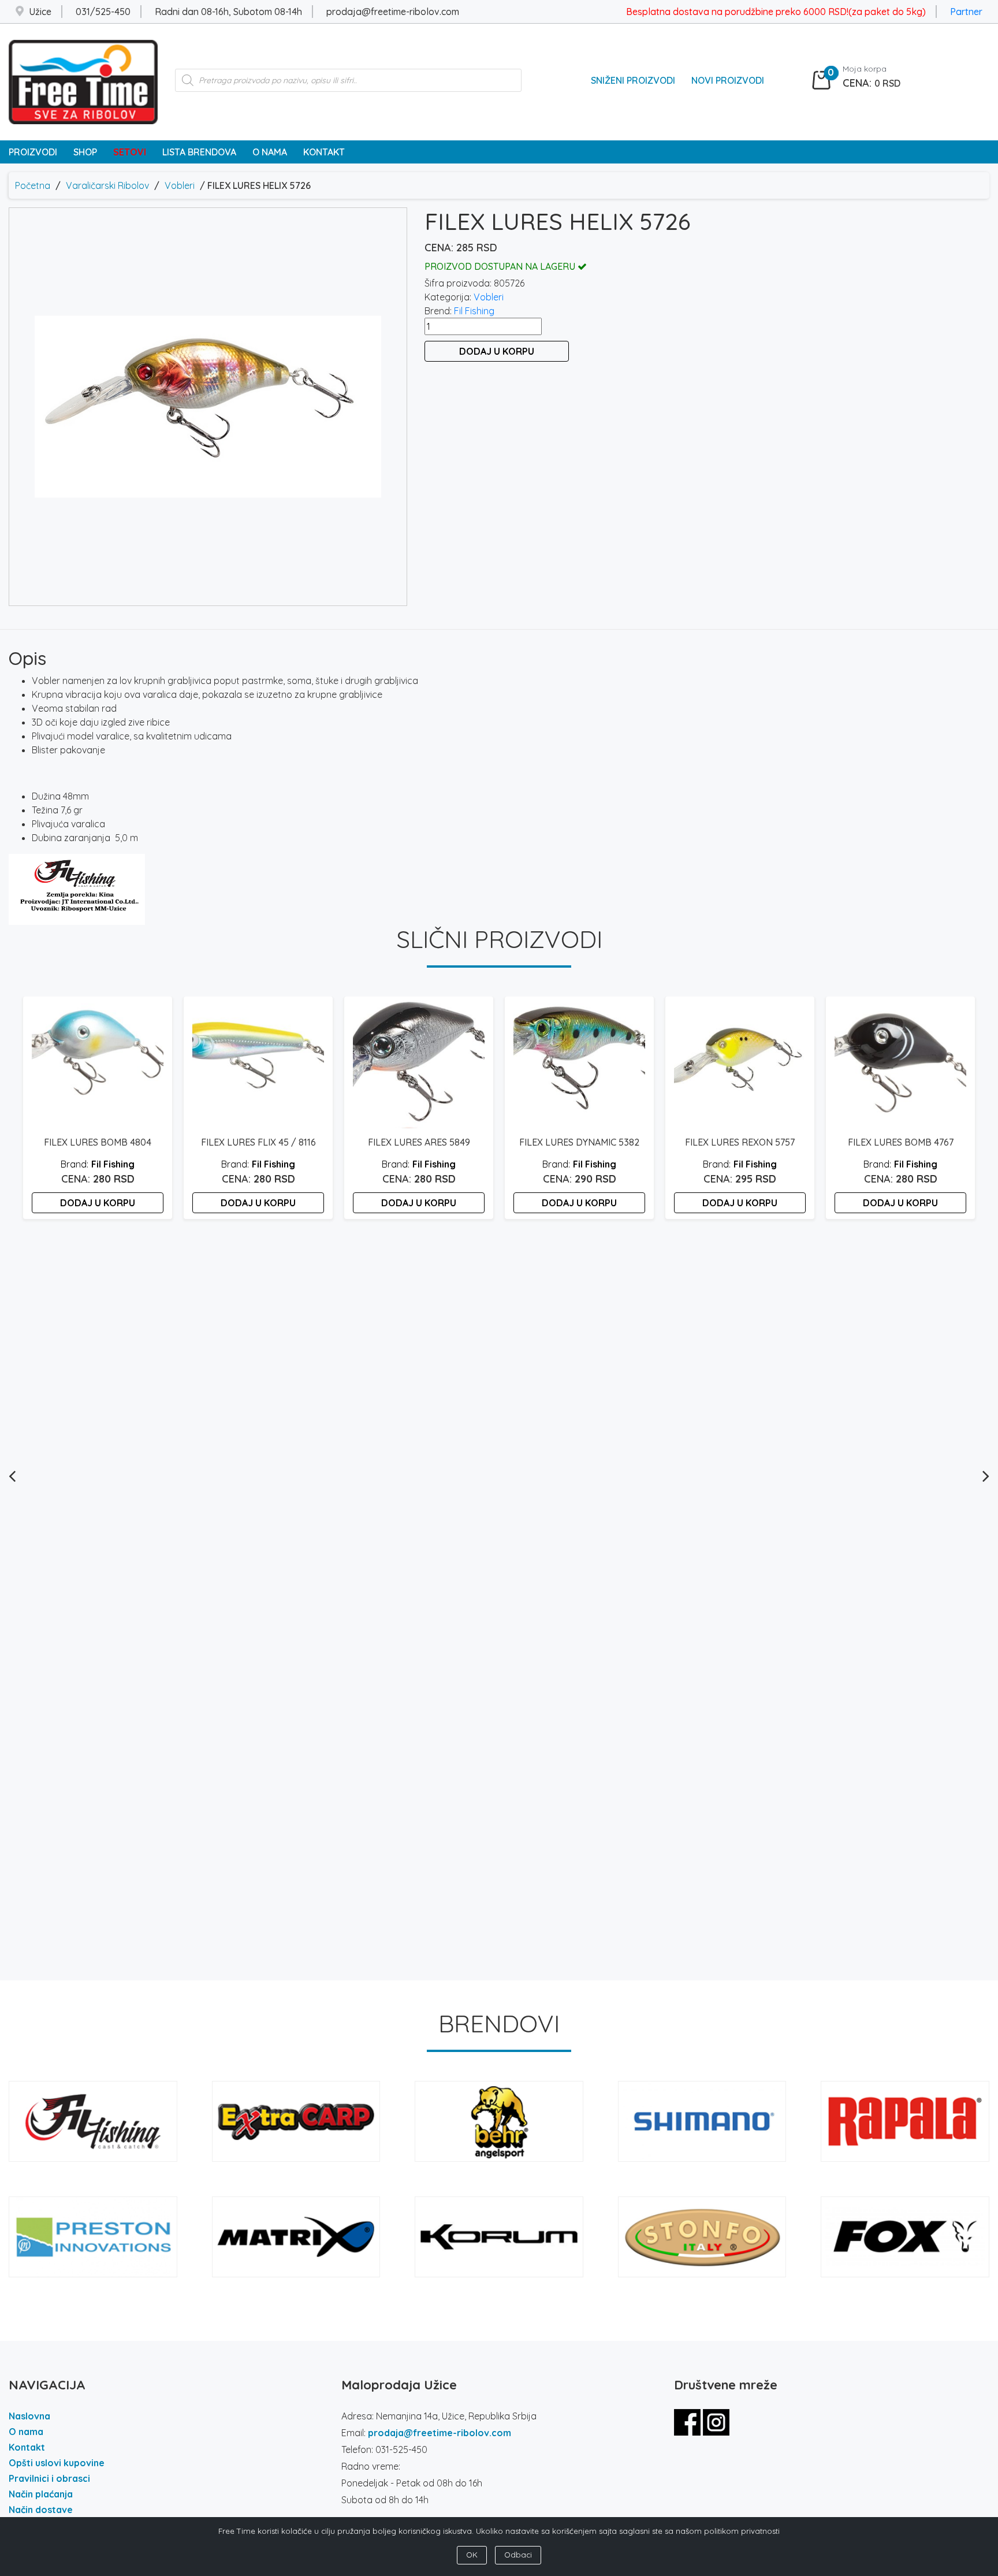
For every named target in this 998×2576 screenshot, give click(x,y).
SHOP (85, 152)
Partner (966, 12)
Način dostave (41, 2510)
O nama (26, 2432)
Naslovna (29, 2416)
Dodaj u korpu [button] (98, 1203)
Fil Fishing (474, 311)
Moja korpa (865, 69)
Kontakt (27, 2447)
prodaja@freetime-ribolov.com (440, 2433)
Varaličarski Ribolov (107, 185)
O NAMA (270, 152)
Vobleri (180, 185)
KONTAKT (324, 152)
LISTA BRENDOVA (199, 152)
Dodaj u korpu (497, 351)
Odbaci (518, 2555)
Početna (33, 185)
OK (472, 2555)
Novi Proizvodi (728, 80)
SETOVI (130, 152)
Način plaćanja (41, 2494)
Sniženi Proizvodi (633, 80)
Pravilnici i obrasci (49, 2478)
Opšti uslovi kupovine (57, 2463)
